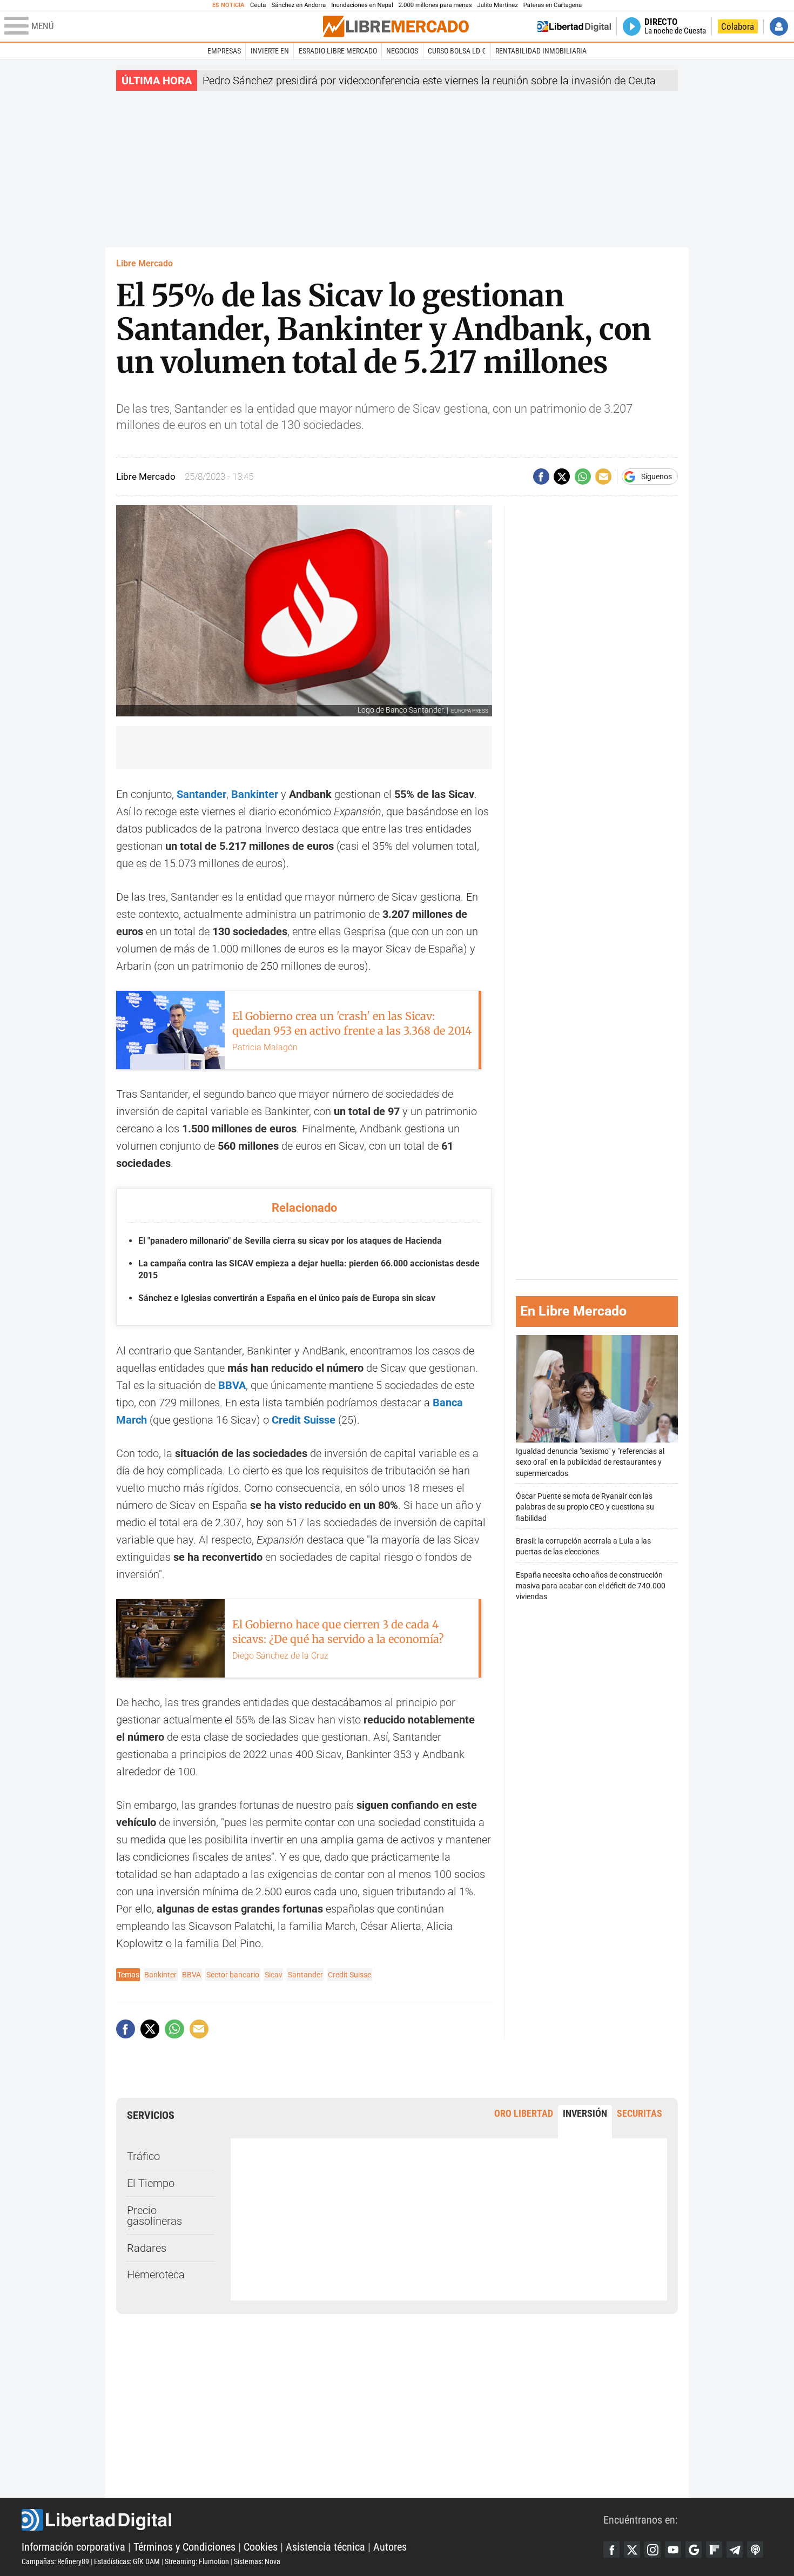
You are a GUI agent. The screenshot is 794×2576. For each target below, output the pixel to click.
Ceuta (258, 5)
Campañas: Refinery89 (55, 2561)
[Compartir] (541, 477)
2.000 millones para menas (435, 5)
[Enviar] (583, 477)
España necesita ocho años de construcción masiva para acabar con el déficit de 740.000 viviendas (591, 1586)
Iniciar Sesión (779, 26)
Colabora (738, 26)
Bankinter (160, 1975)
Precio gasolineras (154, 2216)
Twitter (632, 2550)
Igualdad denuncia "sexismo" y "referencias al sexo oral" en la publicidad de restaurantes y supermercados (590, 1463)
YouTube (673, 2550)
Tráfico (143, 2156)
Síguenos (657, 477)
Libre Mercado (144, 263)
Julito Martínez (498, 5)
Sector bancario (233, 1975)
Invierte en (270, 51)
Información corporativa (73, 2547)
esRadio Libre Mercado (338, 51)
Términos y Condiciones (184, 2547)
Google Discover (694, 2550)
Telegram (735, 2550)
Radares (147, 2248)
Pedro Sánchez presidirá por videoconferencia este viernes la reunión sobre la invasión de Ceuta (429, 81)
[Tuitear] (562, 477)
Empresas (224, 51)
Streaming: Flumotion (197, 2561)
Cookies (261, 2547)
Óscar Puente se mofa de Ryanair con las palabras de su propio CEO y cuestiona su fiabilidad (585, 1508)
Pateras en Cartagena (553, 5)
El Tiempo (151, 2183)
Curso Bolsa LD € (457, 51)
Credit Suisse (349, 1975)
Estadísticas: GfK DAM (127, 2561)
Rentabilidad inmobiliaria (541, 51)
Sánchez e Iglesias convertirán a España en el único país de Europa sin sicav (287, 1298)
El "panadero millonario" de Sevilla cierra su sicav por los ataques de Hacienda (290, 1241)
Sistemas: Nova (257, 2561)
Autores (390, 2547)
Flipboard (714, 2550)
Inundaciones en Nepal (362, 5)
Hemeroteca (156, 2275)
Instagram (652, 2550)
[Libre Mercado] (396, 26)
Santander (201, 794)
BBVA (232, 1385)
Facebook (611, 2550)
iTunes (755, 2550)
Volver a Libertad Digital (574, 26)
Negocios (402, 51)
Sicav (274, 1975)
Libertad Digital (312, 2520)
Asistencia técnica (325, 2547)
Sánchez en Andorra (298, 5)
